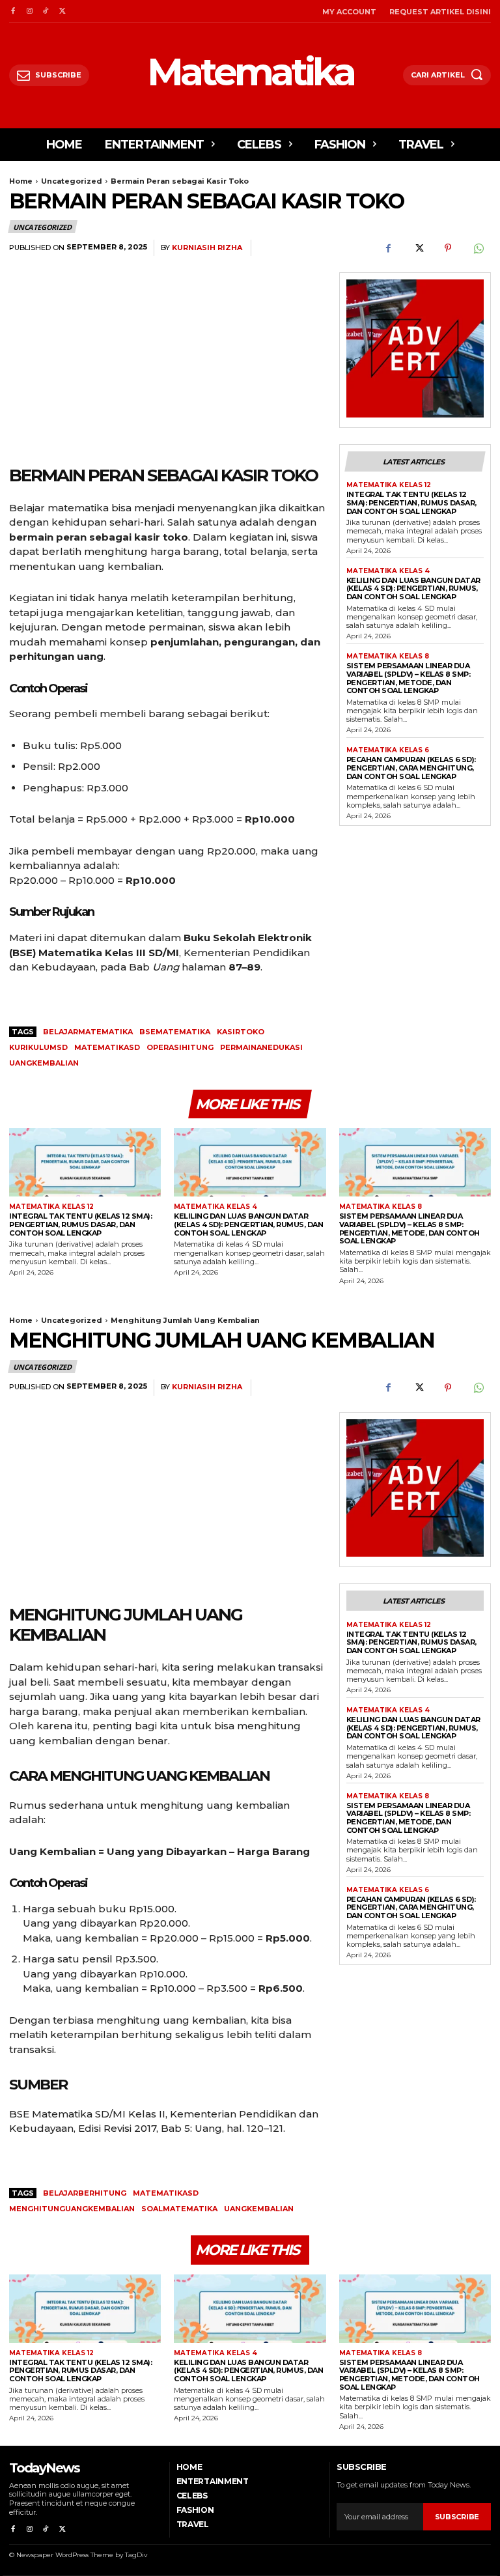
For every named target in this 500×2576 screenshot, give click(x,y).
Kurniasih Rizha (207, 248)
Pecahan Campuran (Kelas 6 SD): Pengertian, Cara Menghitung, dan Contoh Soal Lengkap (411, 768)
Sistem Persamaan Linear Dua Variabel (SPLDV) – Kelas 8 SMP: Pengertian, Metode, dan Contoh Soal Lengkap (409, 678)
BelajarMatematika (88, 1032)
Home (21, 181)
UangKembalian (44, 1063)
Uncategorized (72, 181)
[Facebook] (13, 11)
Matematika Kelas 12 (389, 485)
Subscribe (457, 2517)
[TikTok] (46, 11)
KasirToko (241, 1032)
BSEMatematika (175, 1032)
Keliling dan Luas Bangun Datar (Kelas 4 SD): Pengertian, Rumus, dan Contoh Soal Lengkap (413, 588)
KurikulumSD (38, 1047)
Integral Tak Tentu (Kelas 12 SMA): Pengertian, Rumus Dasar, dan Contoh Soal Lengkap (411, 502)
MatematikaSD (107, 1047)
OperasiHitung (180, 1047)
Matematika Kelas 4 (388, 571)
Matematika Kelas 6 (388, 750)
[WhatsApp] (478, 248)
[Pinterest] (448, 248)
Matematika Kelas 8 (388, 657)
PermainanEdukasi (261, 1047)
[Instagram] (29, 11)
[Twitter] (62, 11)
